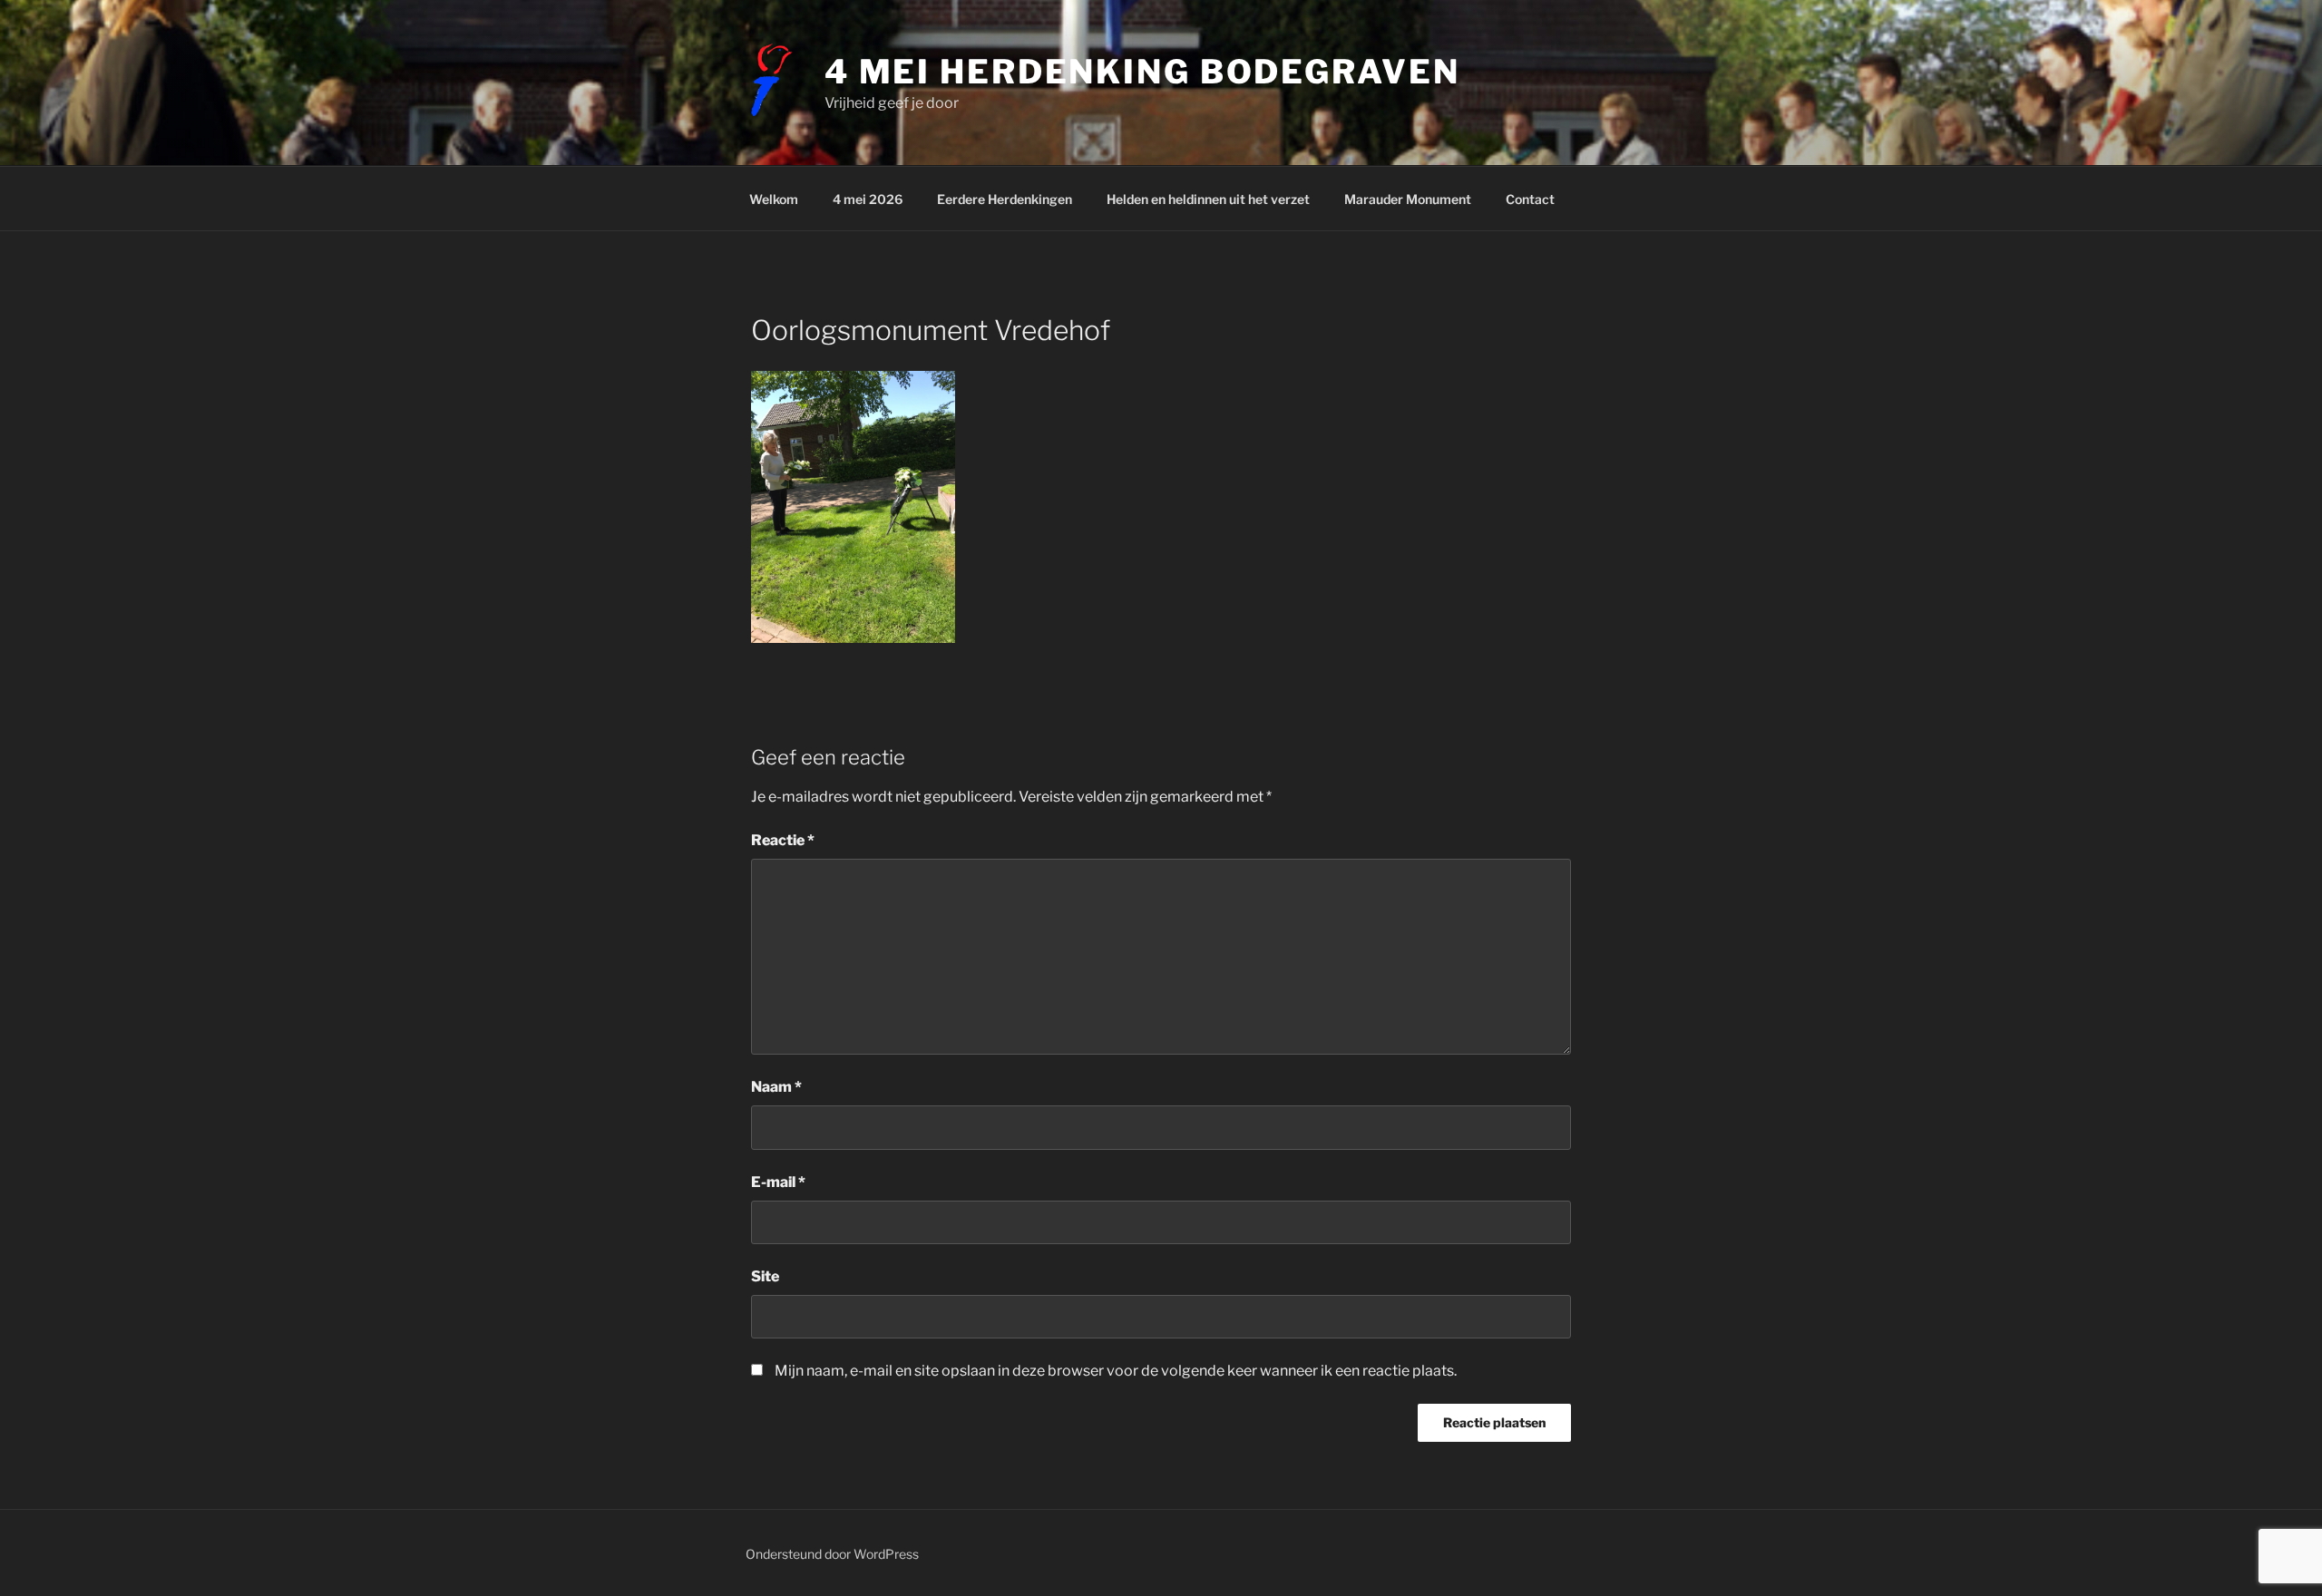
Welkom (774, 199)
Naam (776, 1087)
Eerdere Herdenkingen (1005, 199)
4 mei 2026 (868, 199)
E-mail (778, 1182)
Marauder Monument (1408, 199)
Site (765, 1276)
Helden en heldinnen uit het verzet (1208, 199)
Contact (1530, 199)
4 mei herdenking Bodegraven (1142, 72)
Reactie (783, 840)
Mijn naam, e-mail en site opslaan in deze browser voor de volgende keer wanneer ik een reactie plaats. (1116, 1371)
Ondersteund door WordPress (832, 1554)
